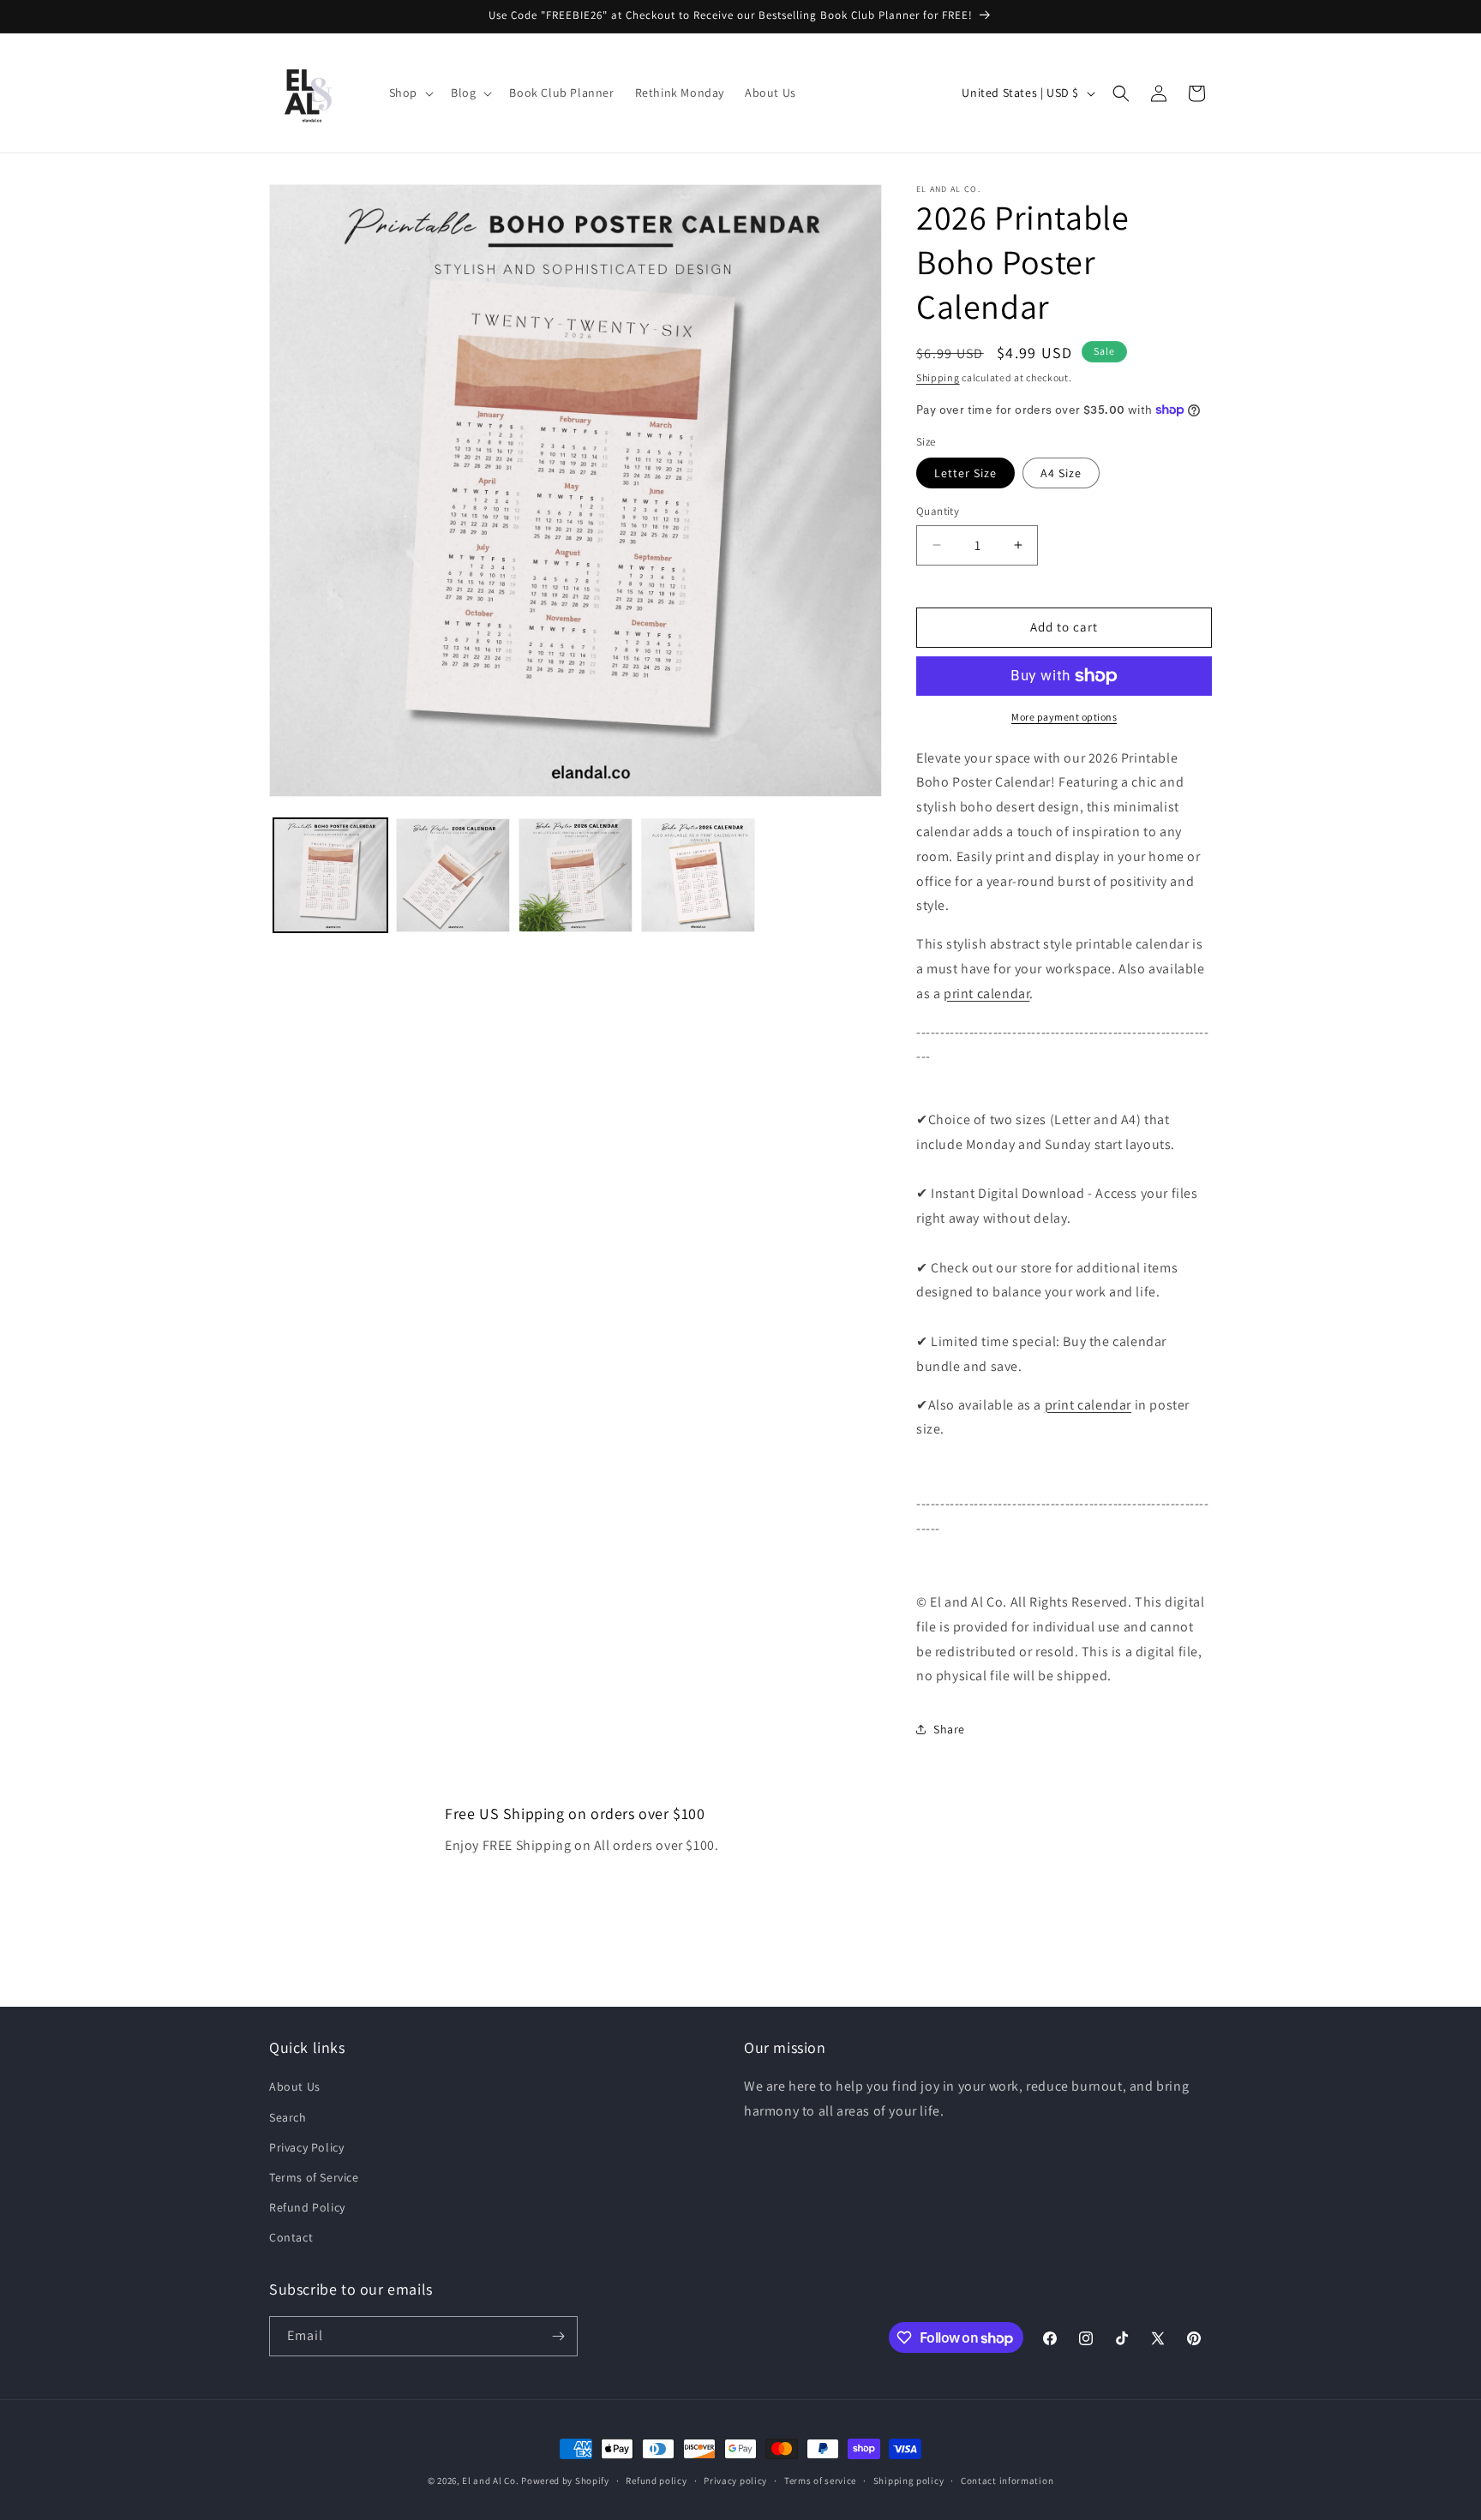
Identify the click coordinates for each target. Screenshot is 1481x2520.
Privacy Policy (306, 2147)
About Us (295, 2086)
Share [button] (949, 1729)
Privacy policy (735, 2481)
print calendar (986, 994)
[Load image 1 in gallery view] (330, 875)
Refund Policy (307, 2207)
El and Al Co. (492, 2481)
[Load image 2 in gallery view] (453, 875)
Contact (291, 2237)
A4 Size (1061, 473)
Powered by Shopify (565, 2481)
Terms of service (820, 2481)
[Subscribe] (558, 2336)
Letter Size (965, 473)
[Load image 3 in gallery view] (576, 875)
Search (288, 2117)
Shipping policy (909, 2481)
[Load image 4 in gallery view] (698, 875)
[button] (410, 93)
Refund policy (656, 2481)
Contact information (1007, 2481)
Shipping (938, 377)
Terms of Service (314, 2177)
